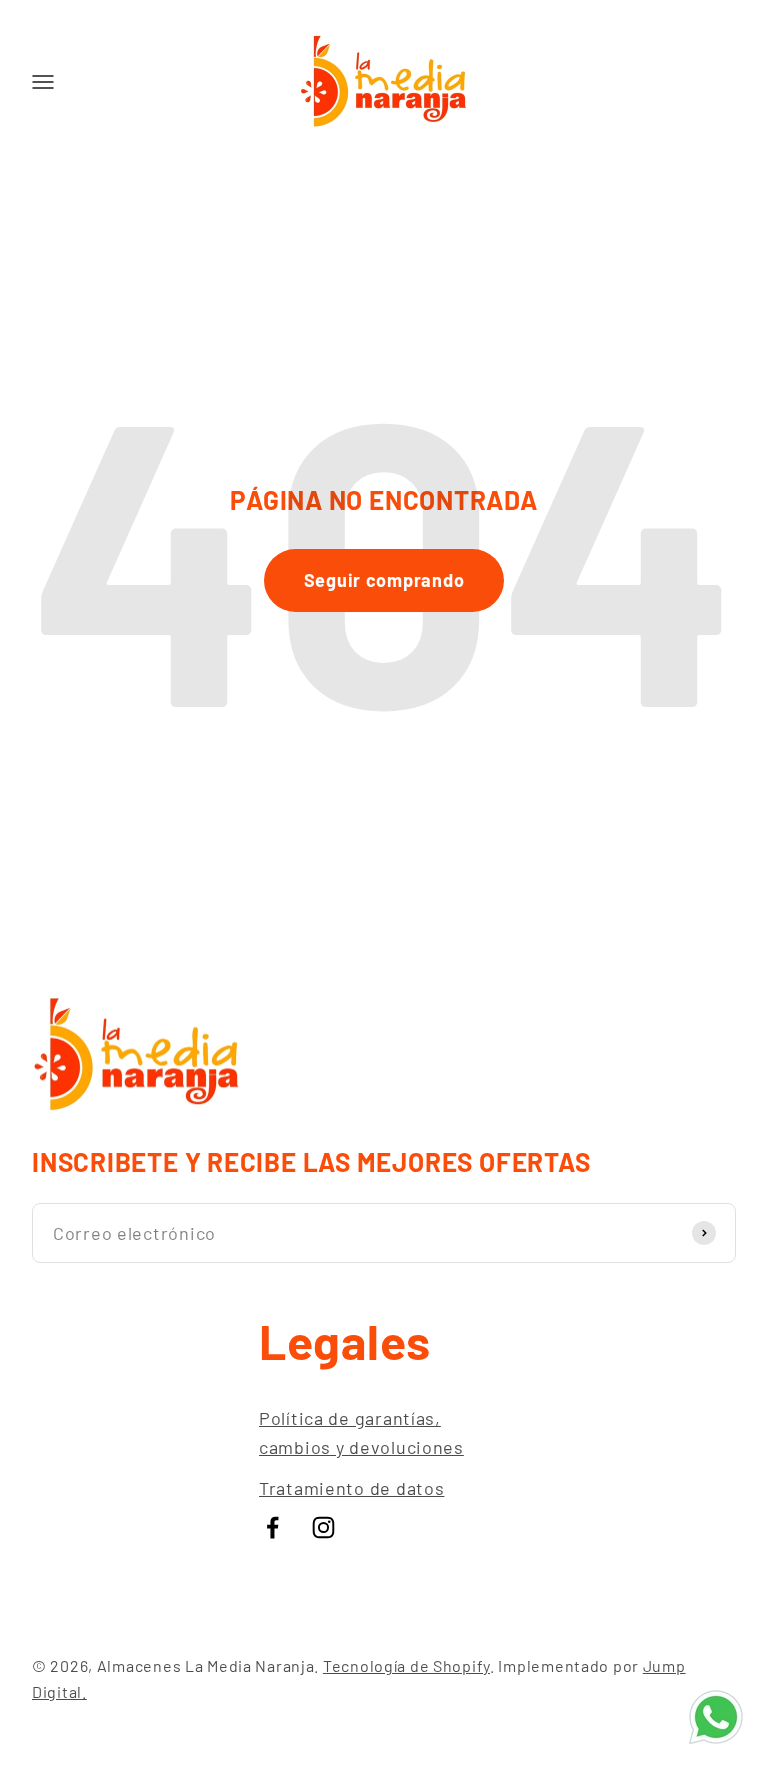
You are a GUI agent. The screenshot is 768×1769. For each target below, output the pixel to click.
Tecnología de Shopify (406, 1665)
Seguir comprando (384, 580)
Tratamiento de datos (351, 1488)
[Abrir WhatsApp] (716, 1717)
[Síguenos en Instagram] (323, 1527)
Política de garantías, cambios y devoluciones (361, 1432)
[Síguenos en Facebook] (272, 1527)
